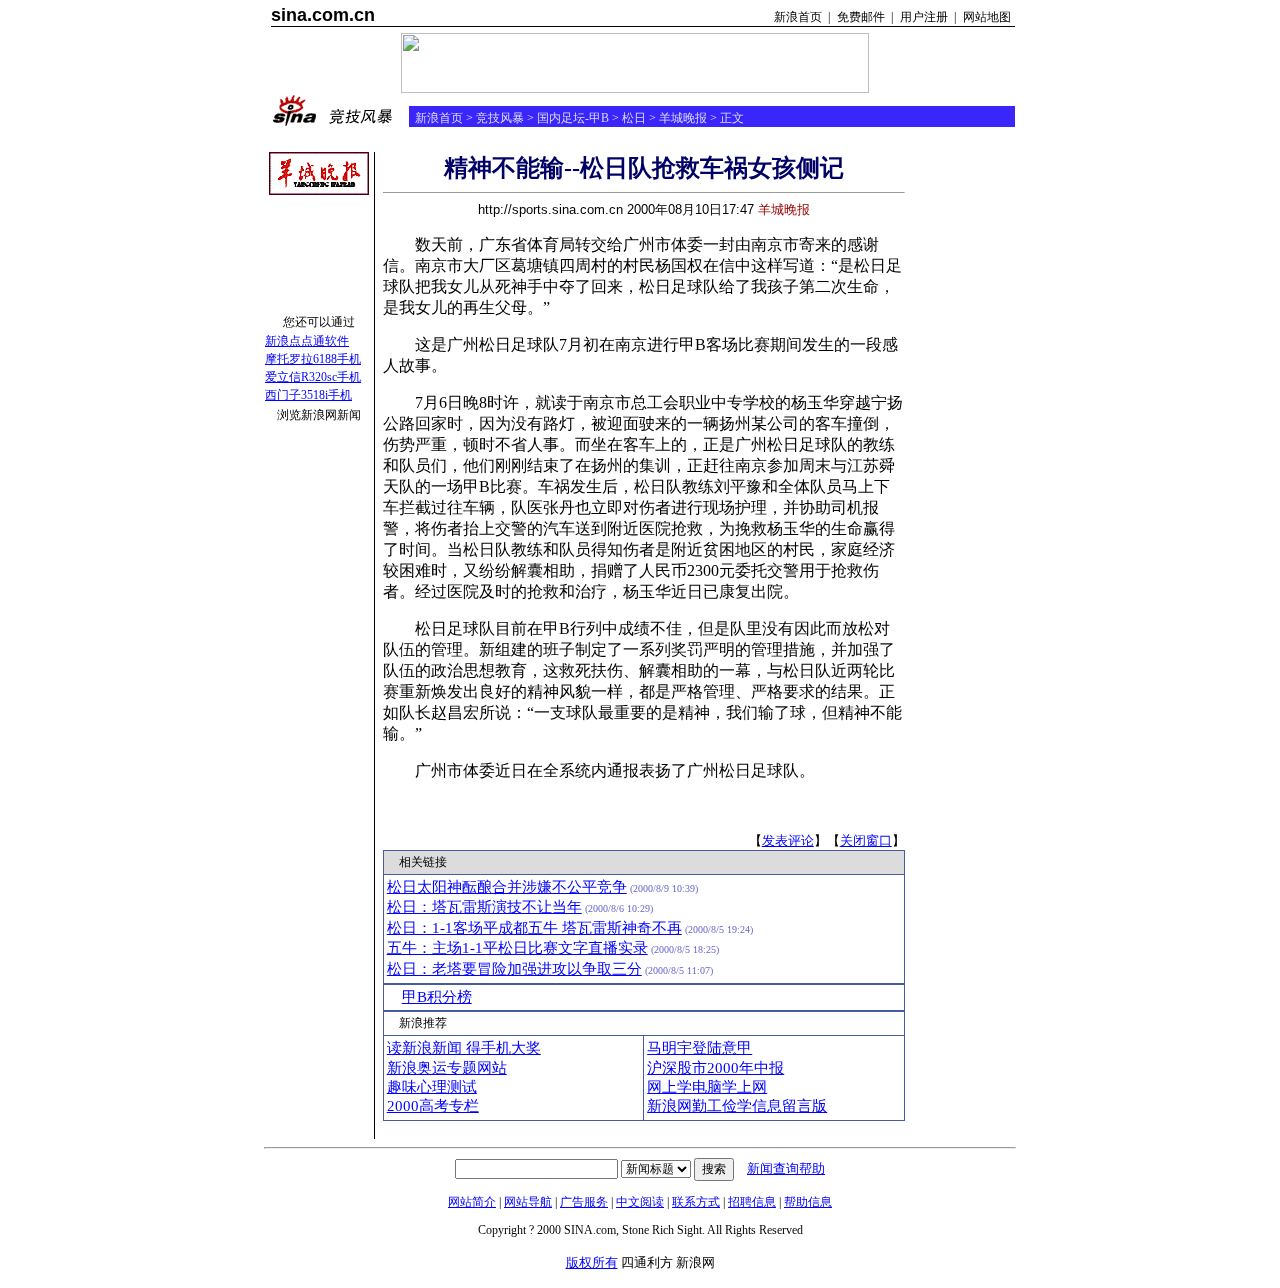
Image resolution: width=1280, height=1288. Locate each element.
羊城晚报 (683, 118)
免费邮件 (861, 17)
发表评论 (788, 840)
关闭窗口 (866, 840)
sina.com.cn (323, 15)
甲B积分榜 (437, 997)
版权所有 (592, 1262)
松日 (634, 118)
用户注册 (924, 17)
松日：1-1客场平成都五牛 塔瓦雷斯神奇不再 (534, 928)
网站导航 (528, 1202)
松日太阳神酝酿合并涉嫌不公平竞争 (507, 887)
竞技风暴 (500, 118)
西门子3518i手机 (308, 395)
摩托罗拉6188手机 (313, 359)
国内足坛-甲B (573, 118)
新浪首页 (798, 17)
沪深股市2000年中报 (715, 1068)
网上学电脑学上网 (707, 1087)
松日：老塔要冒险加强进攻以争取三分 (514, 969)
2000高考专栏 (433, 1106)
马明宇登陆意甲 (699, 1048)
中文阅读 (640, 1202)
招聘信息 (752, 1202)
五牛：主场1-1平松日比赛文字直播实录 (517, 948)
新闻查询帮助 (786, 1168)
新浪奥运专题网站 (447, 1068)
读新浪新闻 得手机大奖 (464, 1048)
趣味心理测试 (432, 1087)
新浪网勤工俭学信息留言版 (737, 1106)
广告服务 (584, 1202)
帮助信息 (808, 1202)
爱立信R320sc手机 (313, 377)
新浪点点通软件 (307, 341)
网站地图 (987, 17)
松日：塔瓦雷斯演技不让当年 (484, 907)
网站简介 (472, 1202)
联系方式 (696, 1202)
